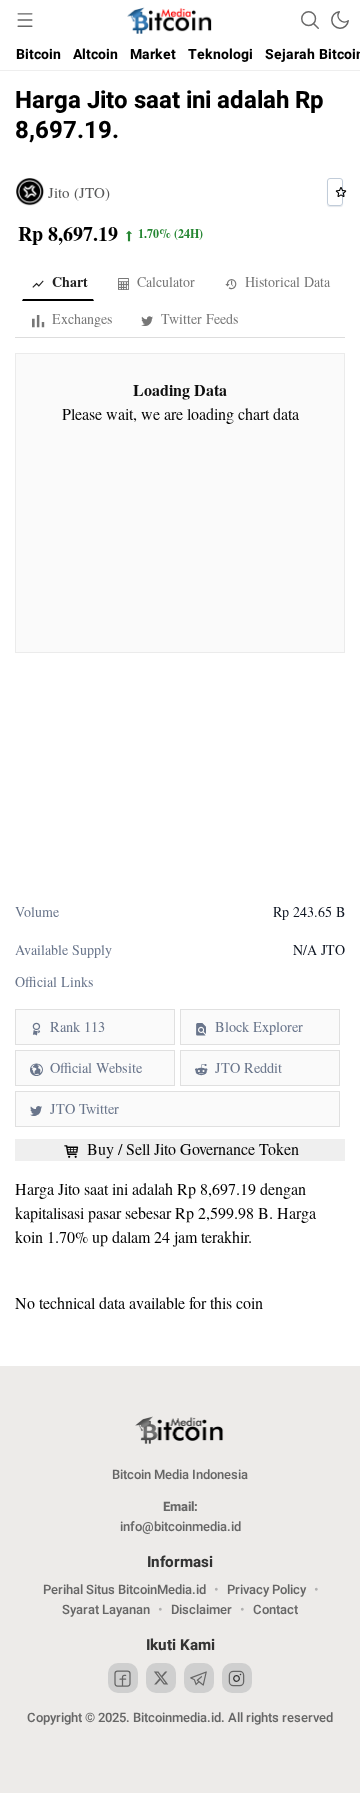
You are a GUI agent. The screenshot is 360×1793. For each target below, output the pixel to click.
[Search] (310, 20)
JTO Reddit (248, 1067)
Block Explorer (259, 1026)
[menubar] (25, 20)
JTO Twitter (84, 1108)
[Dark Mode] (340, 20)
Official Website (96, 1067)
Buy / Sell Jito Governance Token (191, 1149)
